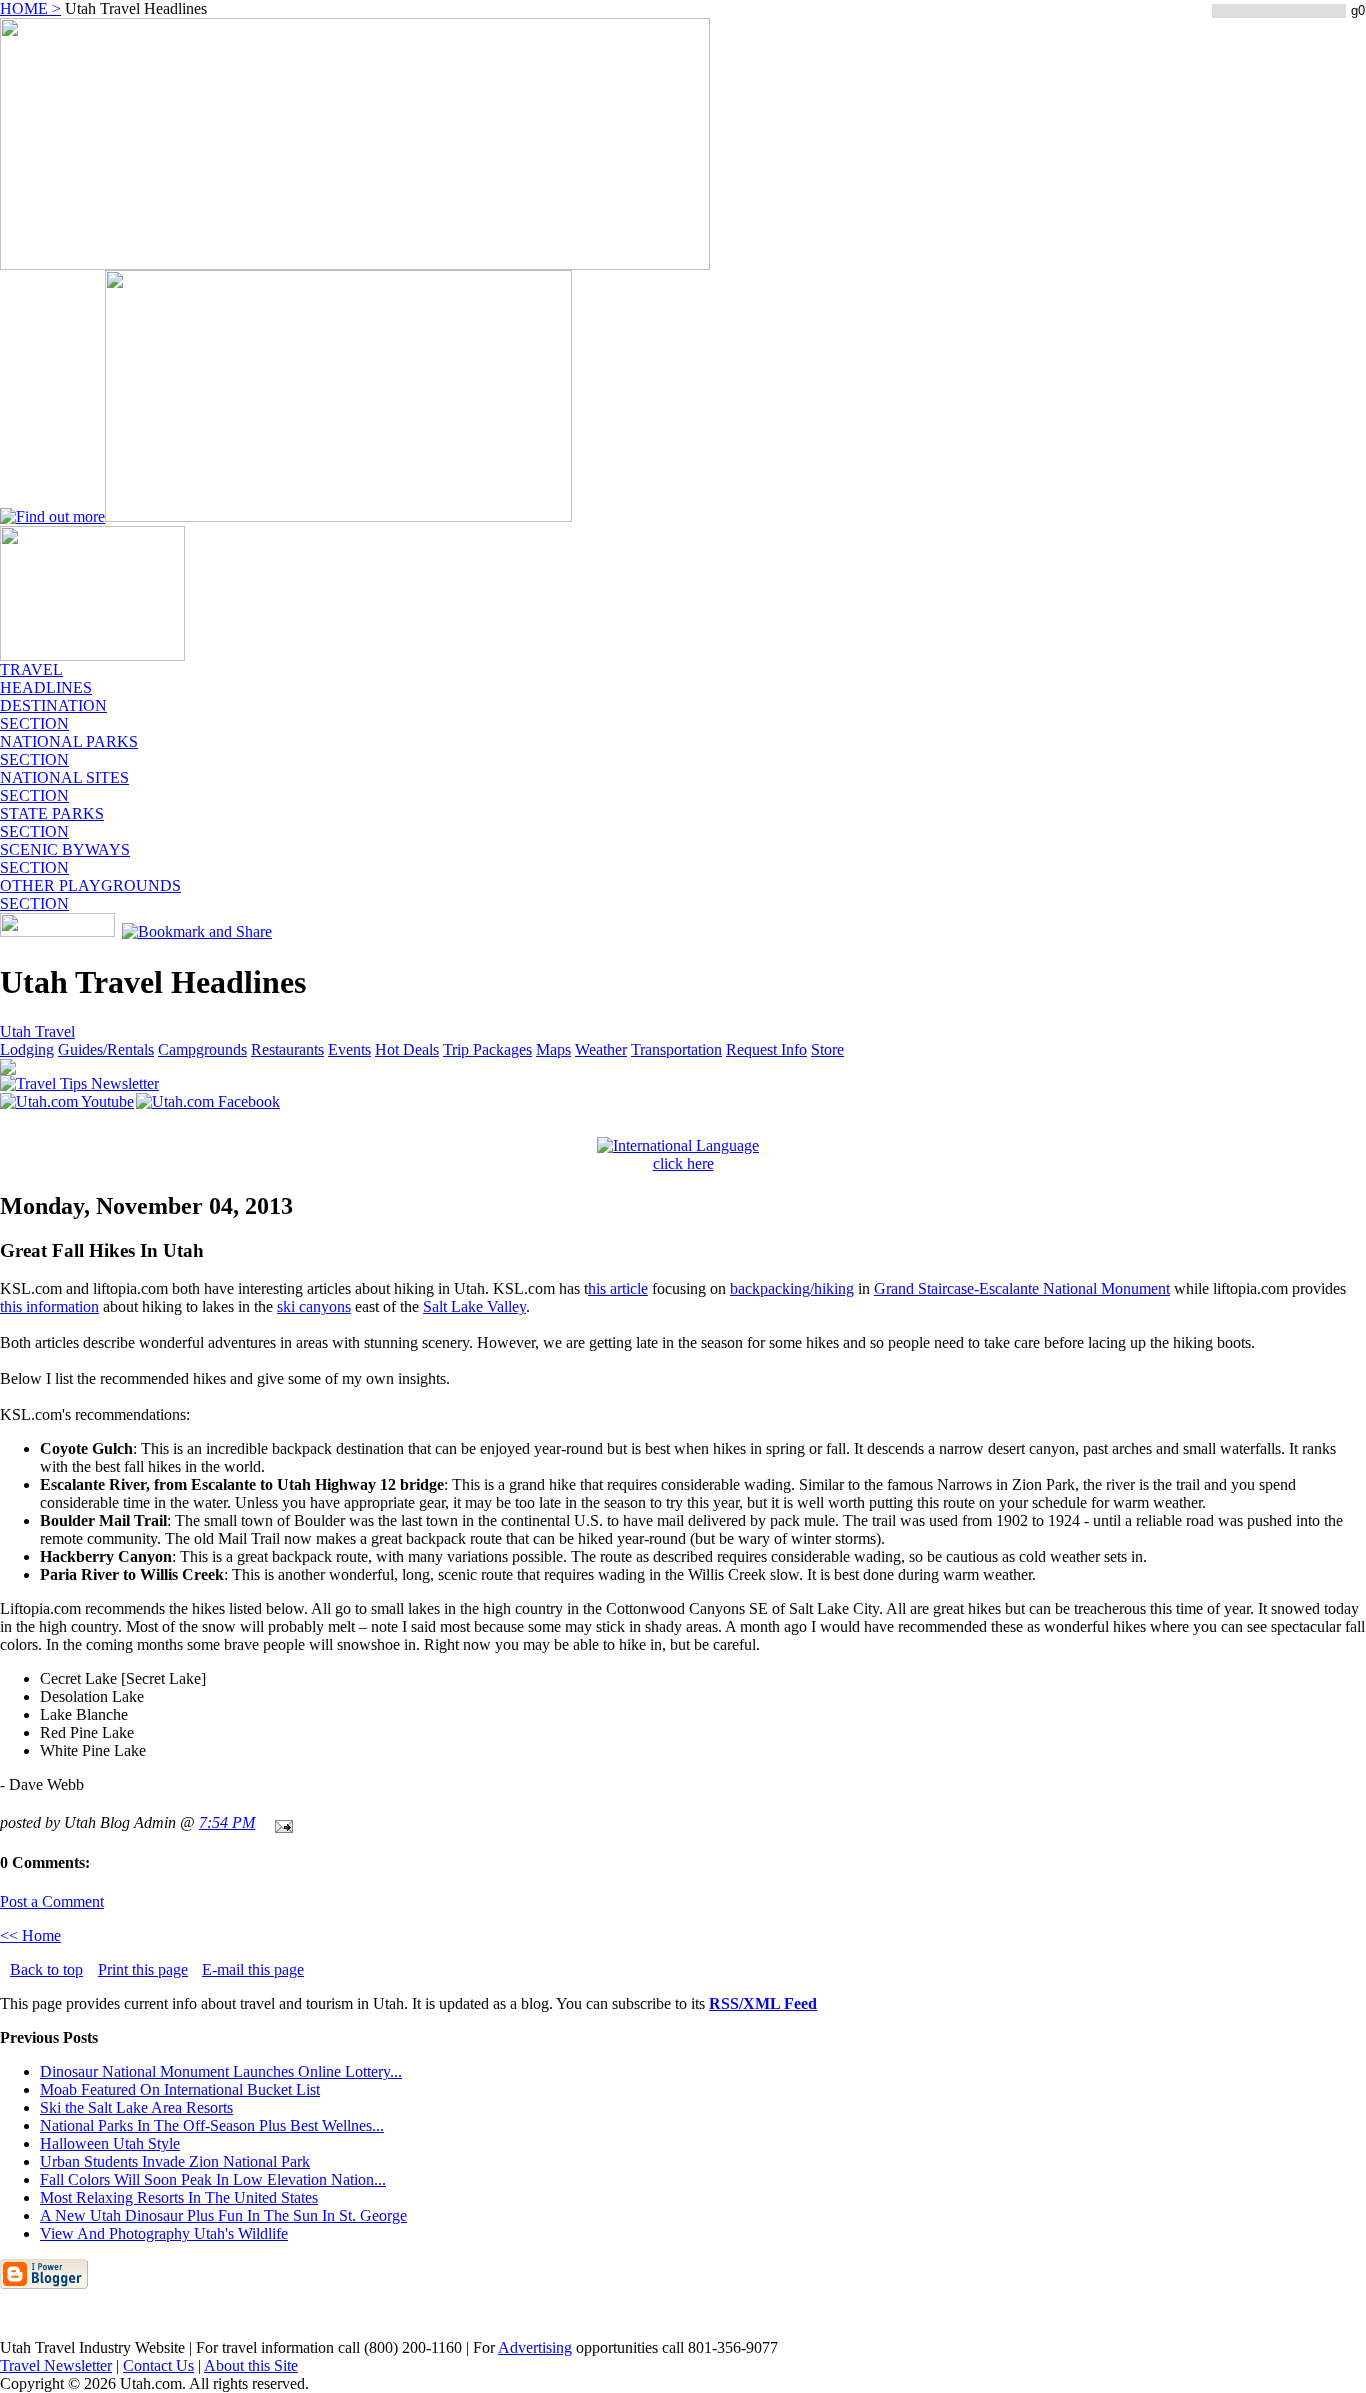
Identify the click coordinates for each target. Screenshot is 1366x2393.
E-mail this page (253, 1969)
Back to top (46, 1969)
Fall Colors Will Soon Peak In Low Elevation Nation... (213, 2179)
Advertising (535, 2347)
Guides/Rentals (106, 1049)
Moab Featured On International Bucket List (180, 2089)
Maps (553, 1049)
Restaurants (287, 1049)
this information (49, 1306)
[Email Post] (280, 1822)
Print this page (143, 1969)
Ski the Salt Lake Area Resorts (136, 2107)
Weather (601, 1049)
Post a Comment (52, 1901)
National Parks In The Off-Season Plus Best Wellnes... (212, 2125)
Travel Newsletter (56, 2365)
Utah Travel (37, 1031)
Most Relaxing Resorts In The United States (179, 2197)
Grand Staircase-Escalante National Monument (1022, 1288)
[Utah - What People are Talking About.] (92, 655)
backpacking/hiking (792, 1288)
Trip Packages (487, 1049)
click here (683, 1163)
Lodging (27, 1049)
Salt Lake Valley (474, 1306)
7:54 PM (227, 1822)
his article (618, 1288)
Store (827, 1049)
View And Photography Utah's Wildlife (164, 2233)
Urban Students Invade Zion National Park (175, 2161)
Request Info (766, 1049)
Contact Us (158, 2365)
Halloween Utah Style (110, 2143)
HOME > (30, 8)
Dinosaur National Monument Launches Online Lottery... (221, 2071)
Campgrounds (202, 1049)
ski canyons (314, 1306)
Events (349, 1049)
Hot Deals (407, 1049)
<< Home (30, 1935)
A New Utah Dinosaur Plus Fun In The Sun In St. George (223, 2215)
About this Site (251, 2365)
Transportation (676, 1049)
